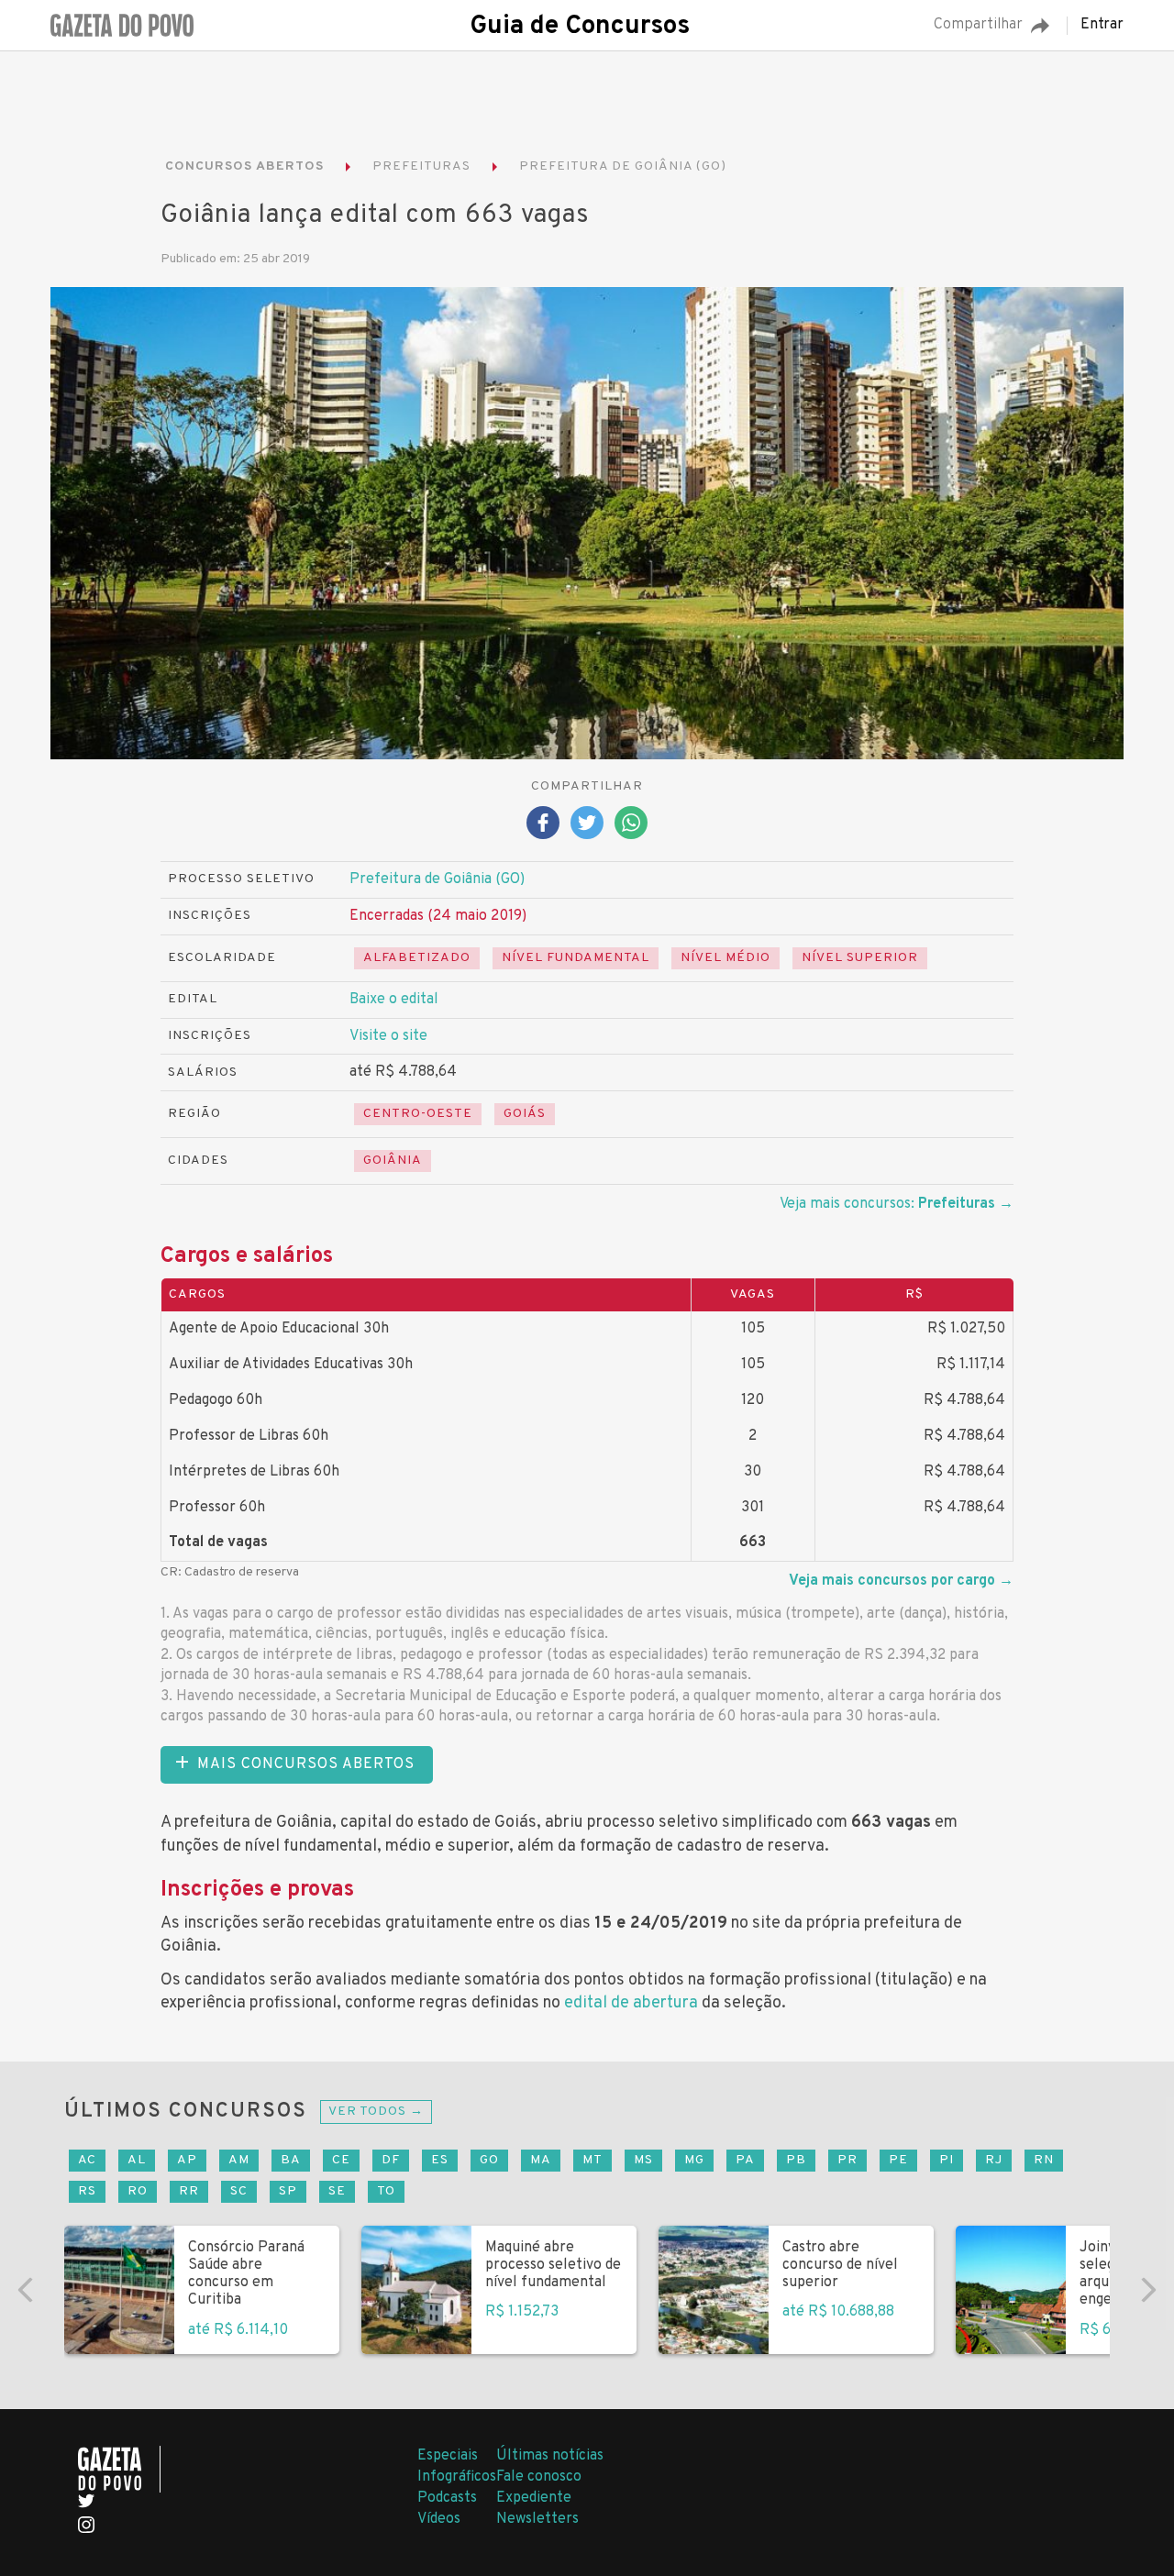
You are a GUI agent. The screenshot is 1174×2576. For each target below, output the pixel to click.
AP (187, 2160)
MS (643, 2160)
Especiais (448, 2456)
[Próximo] (1148, 2290)
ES (440, 2160)
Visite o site (388, 1036)
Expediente (534, 2498)
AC (87, 2160)
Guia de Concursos (580, 27)
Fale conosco (539, 2477)
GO (489, 2160)
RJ (994, 2160)
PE (898, 2160)
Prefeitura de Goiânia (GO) (437, 879)
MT (593, 2160)
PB (796, 2160)
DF (391, 2160)
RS (87, 2191)
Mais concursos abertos (306, 1764)
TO (386, 2191)
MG (694, 2160)
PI (947, 2160)
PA (745, 2160)
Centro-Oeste (418, 1114)
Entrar (1102, 26)
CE (341, 2160)
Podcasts (447, 2498)
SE (337, 2191)
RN (1044, 2160)
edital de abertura (631, 2003)
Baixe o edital (394, 1000)
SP (288, 2191)
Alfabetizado (417, 958)
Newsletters (537, 2519)
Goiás (525, 1114)
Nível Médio (725, 958)
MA (541, 2160)
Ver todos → (376, 2112)
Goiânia (393, 1161)
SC (239, 2191)
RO (138, 2191)
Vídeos (439, 2519)
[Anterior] (26, 2290)
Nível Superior (860, 958)
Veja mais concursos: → (897, 1204)
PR (847, 2160)
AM (239, 2160)
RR (189, 2191)
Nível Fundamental (576, 958)
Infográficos (457, 2477)
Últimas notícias (550, 2456)
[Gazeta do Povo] (119, 2469)
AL (137, 2160)
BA (291, 2160)
